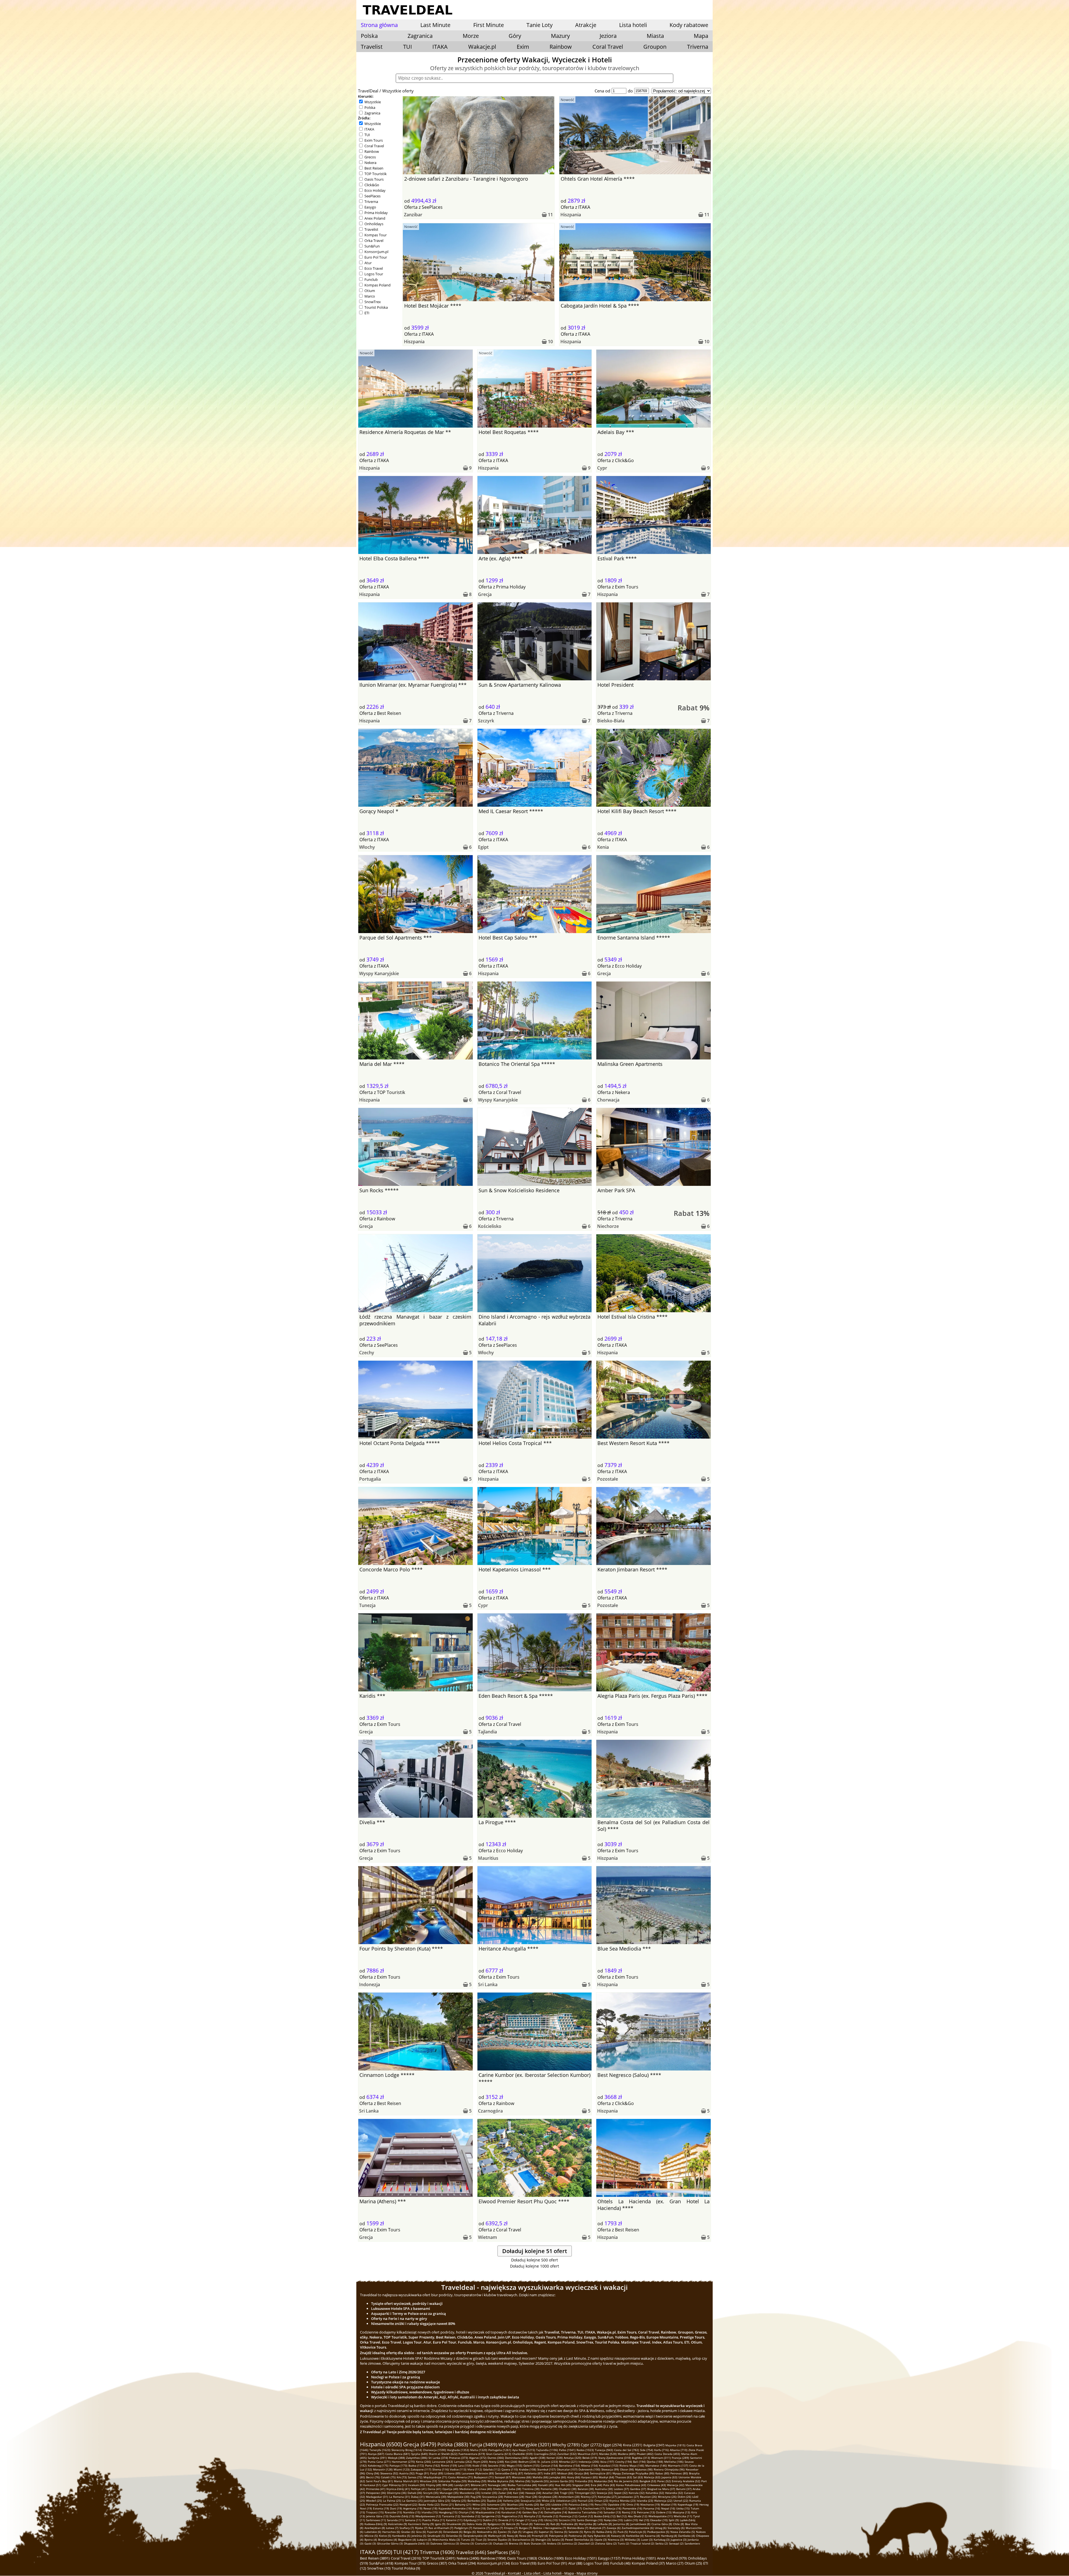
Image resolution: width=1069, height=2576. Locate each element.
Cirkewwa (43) (657, 2485)
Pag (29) (476, 2497)
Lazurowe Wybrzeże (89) (478, 2473)
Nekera (370, 163)
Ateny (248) (496, 2462)
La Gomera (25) (412, 2501)
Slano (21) (447, 2504)
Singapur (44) (581, 2485)
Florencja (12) (568, 2516)
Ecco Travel (374, 268)
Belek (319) (590, 2458)
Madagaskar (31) (377, 2497)
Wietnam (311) (661, 2458)
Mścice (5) (371, 2536)
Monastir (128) (383, 2469)
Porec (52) (664, 2481)
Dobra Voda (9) (476, 2524)
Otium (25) (693, 2563)
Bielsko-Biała (611, 721)
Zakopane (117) (421, 2469)
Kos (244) (511, 2462)
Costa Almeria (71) (460, 2477)
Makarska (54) (603, 2481)
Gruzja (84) (582, 2473)
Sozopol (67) (503, 2477)
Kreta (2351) (633, 2445)
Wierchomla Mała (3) (446, 2540)
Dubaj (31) (418, 2497)
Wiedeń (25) (374, 2501)
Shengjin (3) (543, 2540)
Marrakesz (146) (656, 2465)
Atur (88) (575, 2563)
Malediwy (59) (477, 2481)
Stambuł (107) (546, 2469)
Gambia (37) (638, 2489)
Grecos (370, 157)
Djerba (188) (655, 2462)
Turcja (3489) (483, 2444)
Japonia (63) (669, 2477)
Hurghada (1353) (458, 2450)
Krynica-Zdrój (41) (398, 2489)
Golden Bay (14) (533, 2512)
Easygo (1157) (609, 2558)
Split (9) (674, 2520)
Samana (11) (413, 2520)
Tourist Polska (376, 307)
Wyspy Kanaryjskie (379, 973)
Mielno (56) (523, 2481)
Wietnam (487, 2237)
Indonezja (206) (589, 2462)
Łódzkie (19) (559, 2504)
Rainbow (561, 47)
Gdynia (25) (459, 2501)
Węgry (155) (514, 2465)
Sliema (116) (441, 2469)
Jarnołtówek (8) (640, 2524)
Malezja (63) (652, 2477)
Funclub (371, 279)
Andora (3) (554, 2543)
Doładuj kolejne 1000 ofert (534, 2266)
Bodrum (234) (527, 2462)
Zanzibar (413, 215)
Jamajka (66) (558, 2477)
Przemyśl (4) (540, 2536)
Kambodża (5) (401, 2536)
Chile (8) (679, 2524)
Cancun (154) (549, 2465)
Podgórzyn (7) (463, 2528)
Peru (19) (601, 2504)
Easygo (370, 207)
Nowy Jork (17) (535, 2508)
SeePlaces (372, 196)
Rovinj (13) (629, 2512)
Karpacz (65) (589, 2477)
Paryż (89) (437, 2473)
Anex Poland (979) (672, 2558)
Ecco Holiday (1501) (581, 2558)
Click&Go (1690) (551, 2558)
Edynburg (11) (473, 2520)
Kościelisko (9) (398, 2524)
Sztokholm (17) (515, 2508)
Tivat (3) (481, 2540)
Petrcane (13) (646, 2512)
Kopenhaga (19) (688, 2504)
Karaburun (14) (511, 2512)
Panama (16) (652, 2508)
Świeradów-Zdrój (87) (509, 2473)
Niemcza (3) (616, 2540)
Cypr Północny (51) (394, 2485)
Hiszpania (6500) (381, 2444)
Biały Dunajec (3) (535, 2543)
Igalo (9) (440, 2524)
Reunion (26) (648, 2497)
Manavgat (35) (449, 2493)
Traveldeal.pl (495, 2573)
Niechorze (608, 1226)
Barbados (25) (477, 2501)
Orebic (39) (500, 2489)
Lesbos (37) (621, 2489)
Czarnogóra (490, 2111)
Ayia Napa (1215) (524, 2450)
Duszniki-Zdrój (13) (402, 2516)
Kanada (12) (550, 2516)
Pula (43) (609, 2485)
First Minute (489, 25)
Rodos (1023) (585, 2450)
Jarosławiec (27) (628, 2497)
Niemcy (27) (589, 2497)
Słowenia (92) (389, 2473)
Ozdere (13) (664, 2512)
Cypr (602, 468)
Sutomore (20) (496, 2504)
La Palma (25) (392, 2501)
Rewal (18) (430, 2508)
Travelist (372, 47)
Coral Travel (608, 47)
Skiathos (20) (515, 2504)
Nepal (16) (668, 2508)
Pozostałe (608, 1479)
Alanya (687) (376, 2454)
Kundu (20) (532, 2504)
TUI (408, 47)
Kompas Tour (376, 235)
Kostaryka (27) (607, 2497)
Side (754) (647, 2450)
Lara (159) (465, 2465)
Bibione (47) (479, 2485)
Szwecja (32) (605, 2493)
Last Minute (435, 25)
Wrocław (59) (428, 2481)
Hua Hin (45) (563, 2485)
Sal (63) (638, 2477)
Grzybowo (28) (548, 2497)
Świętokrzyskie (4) (475, 2536)
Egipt (483, 847)
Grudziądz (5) (436, 2536)
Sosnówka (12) (471, 2516)
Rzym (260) (480, 2462)
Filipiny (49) (434, 2485)
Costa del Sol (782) (627, 2450)
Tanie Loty (540, 25)
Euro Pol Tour (376, 257)
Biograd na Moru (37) (661, 2489)
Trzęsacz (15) (375, 2512)
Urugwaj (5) (530, 2532)
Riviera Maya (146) (632, 2465)
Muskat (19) (669, 2504)
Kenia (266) (423, 2462)
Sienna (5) (561, 2532)
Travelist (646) (471, 2552)
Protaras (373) (459, 2458)
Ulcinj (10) (551, 2520)
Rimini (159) (449, 2465)
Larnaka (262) (463, 2462)
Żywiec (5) (504, 2532)
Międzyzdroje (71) (435, 2477)
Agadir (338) (537, 2458)
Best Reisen (374, 168)
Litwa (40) (485, 2489)
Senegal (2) (676, 2543)
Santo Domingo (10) (590, 2520)
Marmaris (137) (678, 2465)
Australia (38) (604, 2489)
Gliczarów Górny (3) (390, 2543)
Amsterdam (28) (569, 2497)
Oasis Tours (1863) (522, 2558)
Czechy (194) (624, 2462)
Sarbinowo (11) (376, 2520)
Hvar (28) (531, 2497)
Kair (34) (519, 2493)
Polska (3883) (453, 2444)
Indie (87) (550, 2473)
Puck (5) (623, 2532)
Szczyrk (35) (431, 2493)
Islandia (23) (645, 2501)
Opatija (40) (450, 2489)
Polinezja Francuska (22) (382, 2504)
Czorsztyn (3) (483, 2543)
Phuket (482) (645, 2454)
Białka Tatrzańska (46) (522, 2485)
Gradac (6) (408, 2532)
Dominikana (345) (517, 2458)
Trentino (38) (531, 2489)
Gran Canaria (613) (499, 2454)
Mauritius (488, 1858)
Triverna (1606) (437, 2552)
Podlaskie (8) (569, 2524)
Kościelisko (490, 1226)
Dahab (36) (415, 2493)
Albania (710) (679, 2450)
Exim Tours (374, 140)
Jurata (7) (497, 2528)
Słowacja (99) (610, 2469)
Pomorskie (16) (632, 2508)
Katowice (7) (481, 2528)
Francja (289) (680, 2458)
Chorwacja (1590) (434, 2450)
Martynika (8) (588, 2524)
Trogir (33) (567, 2493)
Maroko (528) (608, 2454)
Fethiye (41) (419, 2489)
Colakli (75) (388, 2477)
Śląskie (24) (494, 2501)
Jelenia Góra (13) (377, 2516)
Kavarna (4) (652, 2536)
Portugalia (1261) (500, 2450)
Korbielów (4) (635, 2536)
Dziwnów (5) (454, 2536)
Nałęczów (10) (613, 2520)
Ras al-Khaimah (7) (441, 2528)
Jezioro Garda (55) (562, 2481)
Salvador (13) (612, 2512)
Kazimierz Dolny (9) (421, 2524)
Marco (370, 296)
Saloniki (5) (576, 2532)
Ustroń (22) (681, 2501)
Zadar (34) (505, 2493)
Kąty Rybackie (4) (599, 2536)
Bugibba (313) (641, 2458)
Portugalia (370, 1479)
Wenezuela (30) (436, 2497)
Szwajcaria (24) (531, 2501)
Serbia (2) (662, 2543)
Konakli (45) (546, 2485)
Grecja (485, 594)
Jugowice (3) (679, 2540)
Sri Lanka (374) (438, 2458)
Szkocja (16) (614, 2508)
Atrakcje (586, 25)
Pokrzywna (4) (558, 2536)
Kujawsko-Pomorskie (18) (455, 2508)
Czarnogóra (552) (545, 2454)
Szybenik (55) (540, 2481)
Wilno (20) (479, 2504)
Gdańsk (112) (492, 2469)
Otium (370, 291)
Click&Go (372, 185)
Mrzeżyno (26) (667, 2497)
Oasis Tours (374, 179)
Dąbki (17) (575, 2508)
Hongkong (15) (448, 2512)
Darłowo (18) (495, 2508)
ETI (367, 313)
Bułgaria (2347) (654, 2445)
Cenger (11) (523, 2520)
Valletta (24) (511, 2501)
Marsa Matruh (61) (406, 2481)
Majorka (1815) (675, 2445)
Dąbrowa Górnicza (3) (445, 2543)
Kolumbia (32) (655, 2493)
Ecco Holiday (375, 190)
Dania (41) (434, 2489)
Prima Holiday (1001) (639, 2558)
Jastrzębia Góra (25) (437, 2501)
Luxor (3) (647, 2540)
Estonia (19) (381, 2508)
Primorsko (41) (376, 2489)
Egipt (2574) (612, 2445)
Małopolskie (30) (458, 2497)
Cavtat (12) (586, 2516)
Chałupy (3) (500, 2543)
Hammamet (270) (403, 2462)
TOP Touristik (376, 174)
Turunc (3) (468, 2540)
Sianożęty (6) (676, 2528)
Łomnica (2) (569, 2543)
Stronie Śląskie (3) (499, 2540)
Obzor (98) (627, 2469)
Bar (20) (545, 2504)
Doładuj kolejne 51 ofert (535, 2251)
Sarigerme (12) (491, 2516)
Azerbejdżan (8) (375, 2528)
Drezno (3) (467, 2543)
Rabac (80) (662, 2473)
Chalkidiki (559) (522, 2454)
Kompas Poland (377, 285)
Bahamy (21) (463, 2504)
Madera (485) (627, 2454)
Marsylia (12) (533, 2516)
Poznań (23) (585, 2501)
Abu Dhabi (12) (638, 2516)
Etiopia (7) (511, 2528)
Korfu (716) (661, 2450)
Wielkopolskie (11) (660, 2516)
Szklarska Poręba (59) (452, 2481)
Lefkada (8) (605, 2524)
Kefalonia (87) (533, 2473)
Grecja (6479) (420, 2444)
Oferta (411, 207)
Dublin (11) (490, 2520)
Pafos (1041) (567, 2450)
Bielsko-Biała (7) (578, 2528)
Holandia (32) (674, 2493)
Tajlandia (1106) (547, 2450)
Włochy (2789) (566, 2445)
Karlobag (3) (662, 2540)
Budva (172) (416, 2465)
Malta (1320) (479, 2450)
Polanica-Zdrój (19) (581, 2504)
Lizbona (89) (452, 2473)
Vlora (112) (475, 2469)
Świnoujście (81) (601, 2473)
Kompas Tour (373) (410, 2563)
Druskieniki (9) (456, 2524)
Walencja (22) (663, 2501)
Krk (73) (402, 2477)
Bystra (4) (371, 2540)
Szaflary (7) (407, 2528)
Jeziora (608, 36)
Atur (368, 263)
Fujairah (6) (435, 2532)
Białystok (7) (597, 2528)
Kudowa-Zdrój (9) (376, 2524)
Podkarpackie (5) (658, 2532)
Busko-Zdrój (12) (605, 2516)
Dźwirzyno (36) (397, 2493)
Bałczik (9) (513, 2524)
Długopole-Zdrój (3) (417, 2543)
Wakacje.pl (482, 47)
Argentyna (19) (413, 2508)
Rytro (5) (590, 2532)
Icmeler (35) (489, 2493)
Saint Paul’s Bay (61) (379, 2481)
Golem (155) (531, 2465)
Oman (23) (601, 2501)
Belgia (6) (470, 2532)
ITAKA (440, 47)
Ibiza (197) (607, 2462)
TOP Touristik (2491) (439, 2558)
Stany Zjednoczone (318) (615, 2458)
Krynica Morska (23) (622, 2501)
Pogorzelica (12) (512, 2516)
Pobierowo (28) (514, 2497)
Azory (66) (574, 2477)
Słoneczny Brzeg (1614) (407, 2450)
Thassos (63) (624, 2477)
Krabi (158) (480, 2465)
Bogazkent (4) (407, 2540)
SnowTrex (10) (379, 2568)
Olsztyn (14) (466, 2512)
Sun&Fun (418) (381, 2563)
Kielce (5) (385, 2536)
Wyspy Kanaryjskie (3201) (525, 2445)
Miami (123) (402, 2469)
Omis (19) (633, 2504)
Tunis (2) (623, 2543)
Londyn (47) (462, 2485)
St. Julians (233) (548, 2462)
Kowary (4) (618, 2536)
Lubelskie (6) (373, 2532)
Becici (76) (373, 2477)
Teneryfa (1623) (380, 2450)
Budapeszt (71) (484, 2477)
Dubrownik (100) (589, 2469)
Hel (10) (644, 2520)
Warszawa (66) (522, 2477)
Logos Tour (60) (596, 2563)
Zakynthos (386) (417, 2458)
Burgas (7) (525, 2528)
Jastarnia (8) (621, 2524)
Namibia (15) (412, 2512)
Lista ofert (532, 2573)
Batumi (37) (684, 2489)
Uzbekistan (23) (566, 2501)
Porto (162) (432, 2465)
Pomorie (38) (549, 2489)
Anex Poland (375, 218)
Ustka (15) (683, 2508)
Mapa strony (587, 2573)
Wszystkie (373, 102)
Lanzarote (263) (442, 2462)
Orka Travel (374, 241)
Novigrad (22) (408, 2504)
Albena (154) (589, 2465)
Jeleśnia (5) (419, 2536)
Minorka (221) (568, 2462)
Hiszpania (571, 215)
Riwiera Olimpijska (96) (669, 2469)
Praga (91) (422, 2473)
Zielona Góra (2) (606, 2543)
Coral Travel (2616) (406, 2558)
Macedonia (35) (470, 2493)
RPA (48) (448, 2485)
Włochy (367, 847)
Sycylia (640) (419, 2454)
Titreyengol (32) (585, 2493)
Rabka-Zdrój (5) (606, 2532)
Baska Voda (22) (429, 2504)
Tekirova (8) (541, 2524)
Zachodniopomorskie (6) (638, 2528)
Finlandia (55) (584, 2481)
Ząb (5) (517, 2532)
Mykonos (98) (644, 2469)
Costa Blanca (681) (398, 2454)
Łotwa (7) (392, 2528)
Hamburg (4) (669, 2536)
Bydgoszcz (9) (496, 2524)
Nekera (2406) (468, 2558)
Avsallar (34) (551, 2493)
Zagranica (372, 113)
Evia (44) (596, 2485)
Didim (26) (684, 2497)
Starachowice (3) (523, 2540)
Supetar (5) (546, 2532)
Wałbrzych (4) (497, 2536)
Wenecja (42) (676, 2485)
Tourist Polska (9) (406, 2568)
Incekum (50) (416, 2485)
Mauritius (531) (588, 2454)
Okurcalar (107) (567, 2469)
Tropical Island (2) (642, 2543)
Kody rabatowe (689, 25)
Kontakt (514, 2573)
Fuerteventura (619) (472, 2454)
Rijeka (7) (421, 2528)
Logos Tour (374, 274)
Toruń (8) (527, 2524)
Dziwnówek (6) (453, 2532)
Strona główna (379, 25)
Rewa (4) (525, 2536)
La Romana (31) (399, 2497)
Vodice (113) (458, 2469)
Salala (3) (558, 2540)
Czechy (367, 1353)
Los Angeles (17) (557, 2508)
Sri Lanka (488, 1984)
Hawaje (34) (533, 2493)
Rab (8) (555, 2524)
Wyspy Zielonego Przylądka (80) (633, 2473)
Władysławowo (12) (428, 2516)
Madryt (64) (606, 2477)
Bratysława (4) (388, 2540)
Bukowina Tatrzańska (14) (585, 2512)
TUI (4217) (406, 2552)
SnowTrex (373, 302)
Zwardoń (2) (586, 2543)
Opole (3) (600, 2540)
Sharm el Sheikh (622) (443, 2454)
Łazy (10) (537, 2520)
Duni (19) (396, 2508)
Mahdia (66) (540, 2477)
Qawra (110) (510, 2469)
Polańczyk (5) (638, 2532)
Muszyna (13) (681, 2512)
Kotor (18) (479, 2508)
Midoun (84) (565, 2473)
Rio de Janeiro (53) (626, 2481)
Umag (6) (661, 2528)
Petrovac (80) (679, 2473)
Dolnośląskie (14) (556, 2512)
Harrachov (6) (391, 2532)
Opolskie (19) (616, 2504)
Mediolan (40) (469, 2489)
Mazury (560, 36)
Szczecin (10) (567, 2520)
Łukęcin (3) (424, 2540)
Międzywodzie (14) (488, 2512)
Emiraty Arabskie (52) (686, 2481)
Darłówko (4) (686, 2536)
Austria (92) (407, 2473)
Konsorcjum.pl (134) (494, 2563)
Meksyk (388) (396, 2458)
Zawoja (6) (614, 2528)
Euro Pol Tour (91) (552, 2563)
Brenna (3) (516, 2543)
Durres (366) (496, 2458)
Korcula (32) (637, 2493)
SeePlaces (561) (503, 2552)
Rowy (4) (513, 2536)
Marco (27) (675, 2563)
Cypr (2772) (591, 2445)
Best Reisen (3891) (375, 2558)
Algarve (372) (478, 2458)
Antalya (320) (572, 2458)
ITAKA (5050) (376, 2552)
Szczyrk (486, 721)
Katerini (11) (454, 2520)
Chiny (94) (373, 2473)
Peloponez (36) (376, 2493)
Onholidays (374, 224)
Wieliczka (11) (683, 2516)
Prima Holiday (376, 213)
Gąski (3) (370, 2543)
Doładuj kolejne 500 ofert (534, 2260)
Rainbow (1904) (493, 2558)
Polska (370, 107)
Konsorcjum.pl (376, 252)
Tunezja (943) (604, 2450)
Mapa (701, 36)
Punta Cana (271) (379, 2462)
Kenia (603, 847)
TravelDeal (368, 91)
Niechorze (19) (650, 2504)
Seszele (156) (497, 2465)
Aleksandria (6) (487, 2532)
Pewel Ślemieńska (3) (579, 2540)
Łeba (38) (515, 2489)
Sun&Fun (372, 246)
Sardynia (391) (377, 2458)
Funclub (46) (620, 2563)
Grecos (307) (437, 2563)
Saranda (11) (395, 2520)
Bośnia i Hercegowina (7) (550, 2528)
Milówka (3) (632, 2540)
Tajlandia (487, 1732)
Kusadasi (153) (609, 2465)
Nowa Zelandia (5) (683, 2532)
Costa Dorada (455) (667, 2454)
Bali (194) (639, 2462)
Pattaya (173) (398, 2465)
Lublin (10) (631, 2520)
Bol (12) (622, 2516)
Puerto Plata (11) (434, 2520)
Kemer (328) (555, 2458)
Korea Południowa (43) (631, 2485)
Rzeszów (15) (393, 2512)
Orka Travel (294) (462, 2563)
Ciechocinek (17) (594, 2508)
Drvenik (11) (506, 2520)
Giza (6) (421, 2532)
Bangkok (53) (648, 2481)
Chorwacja (608, 1100)
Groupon (655, 47)
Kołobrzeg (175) (378, 2465)
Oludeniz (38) (568, 2489)
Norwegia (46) (497, 2485)
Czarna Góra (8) (662, 2524)
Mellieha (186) (674, 2462)
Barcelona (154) (569, 2465)
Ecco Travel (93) (524, 2563)
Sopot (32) (621, 2493)
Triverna (698, 47)
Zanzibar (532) (567, 2454)
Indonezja (370, 1984)
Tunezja (367, 1605)
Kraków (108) (528, 2469)
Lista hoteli (633, 25)
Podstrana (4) (577, 2536)
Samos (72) (415, 2477)
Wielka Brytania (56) (501, 2481)
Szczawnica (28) (493, 2497)
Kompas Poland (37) (648, 2563)
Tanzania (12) (451, 2516)
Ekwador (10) (659, 2520)
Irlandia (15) (430, 2512)
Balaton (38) (586, 2489)
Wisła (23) (548, 2501)
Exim (523, 47)
